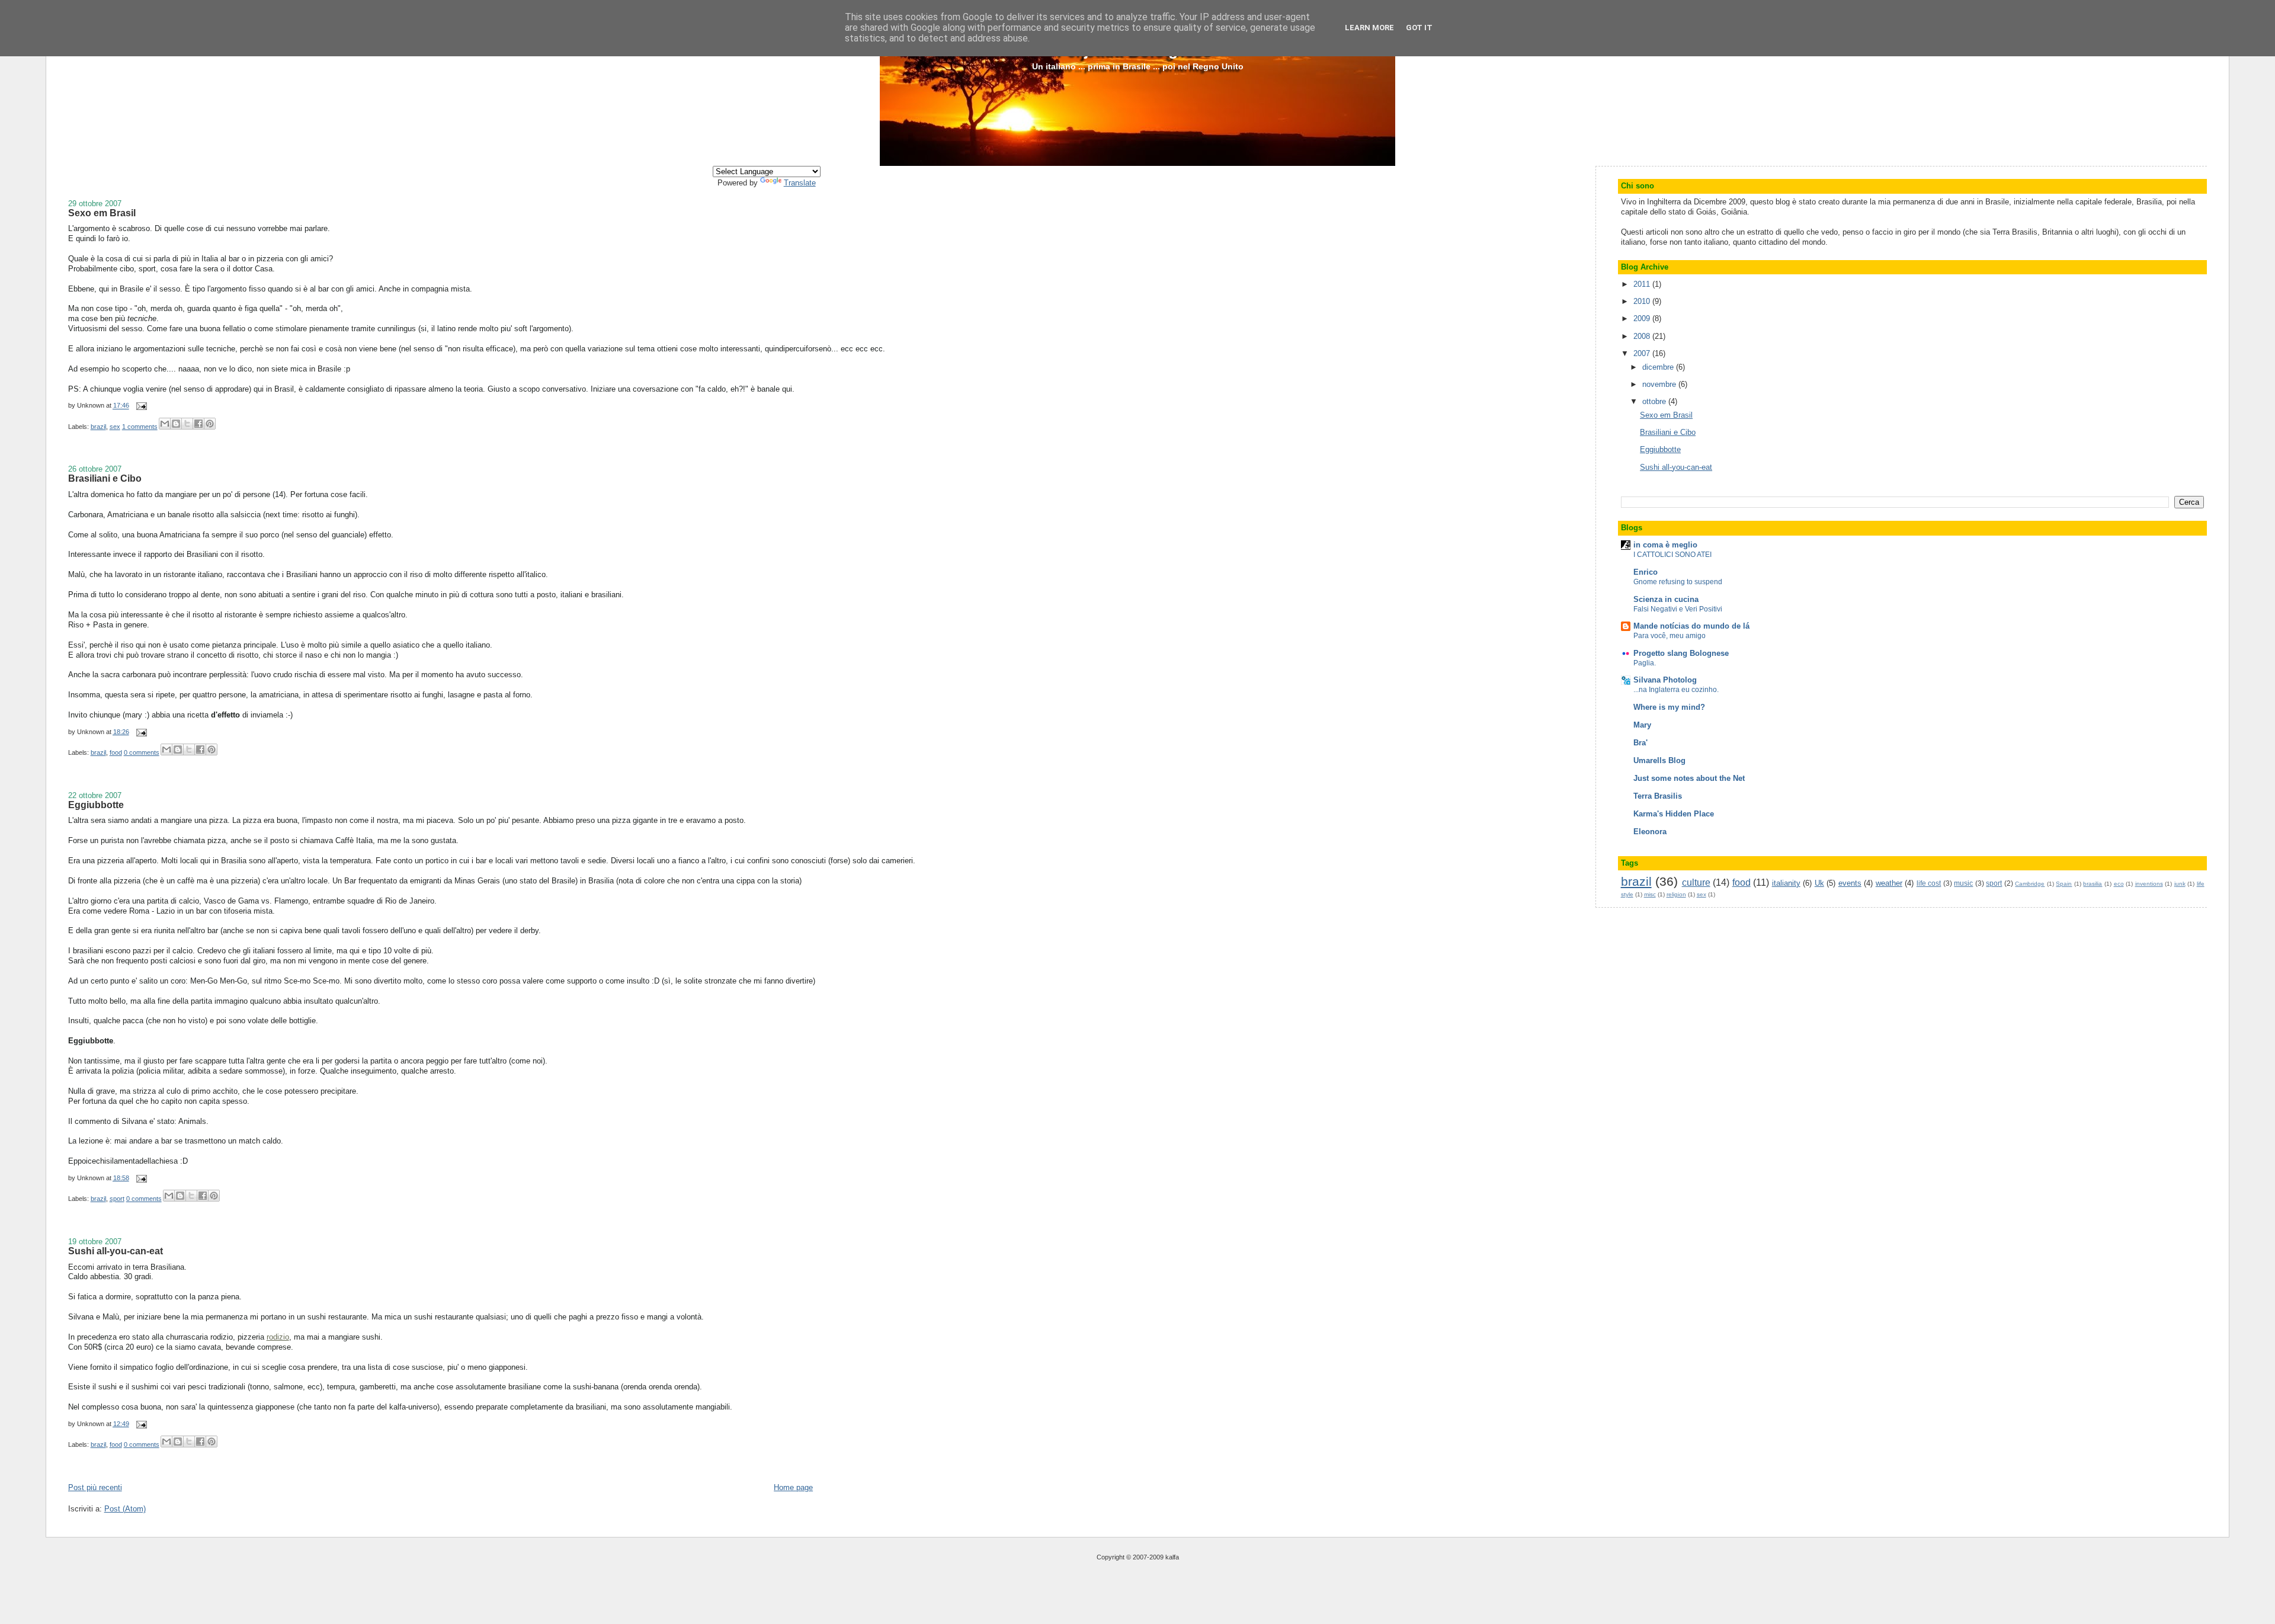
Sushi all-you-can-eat (116, 1251)
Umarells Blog (1659, 760)
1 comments (140, 427)
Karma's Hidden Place (1674, 814)
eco (2119, 884)
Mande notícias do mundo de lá (1691, 626)
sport (117, 1199)
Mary (1642, 725)
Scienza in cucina (1666, 599)
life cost (1929, 883)
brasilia (2093, 884)
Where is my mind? (1669, 707)
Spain (2064, 884)
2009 (1643, 318)
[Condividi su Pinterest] (210, 424)
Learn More (1369, 28)
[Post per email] (140, 406)
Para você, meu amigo (1670, 636)
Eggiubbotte (96, 805)
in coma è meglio (1665, 545)
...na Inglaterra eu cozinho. (1676, 690)
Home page (793, 1487)
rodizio (278, 1337)
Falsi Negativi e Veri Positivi (1678, 609)
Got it (1419, 28)
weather (1889, 883)
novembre (1660, 384)
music (1963, 883)
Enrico (1646, 572)
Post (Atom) (125, 1509)
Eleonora (1650, 832)
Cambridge (2030, 884)
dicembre (1659, 367)
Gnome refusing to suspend (1678, 582)
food (116, 752)
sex (115, 427)
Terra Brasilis (1658, 796)
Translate (800, 183)
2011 (1643, 284)
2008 (1643, 336)
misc (1650, 894)
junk (2180, 884)
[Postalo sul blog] (176, 424)
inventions (2149, 884)
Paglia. (1645, 663)
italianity (1786, 883)
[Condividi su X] (187, 424)
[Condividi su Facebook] (198, 424)
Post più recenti (95, 1487)
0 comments (142, 752)
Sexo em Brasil (102, 213)
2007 (1643, 353)
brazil (98, 427)
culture (1696, 883)
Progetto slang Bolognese (1681, 653)
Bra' (1640, 743)
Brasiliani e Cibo (105, 478)
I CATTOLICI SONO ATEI (1672, 555)
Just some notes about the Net (1689, 778)
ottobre (1655, 401)
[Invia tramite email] (165, 424)
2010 (1643, 301)
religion (1676, 894)
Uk (1819, 883)
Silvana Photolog (1665, 680)
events (1850, 883)
